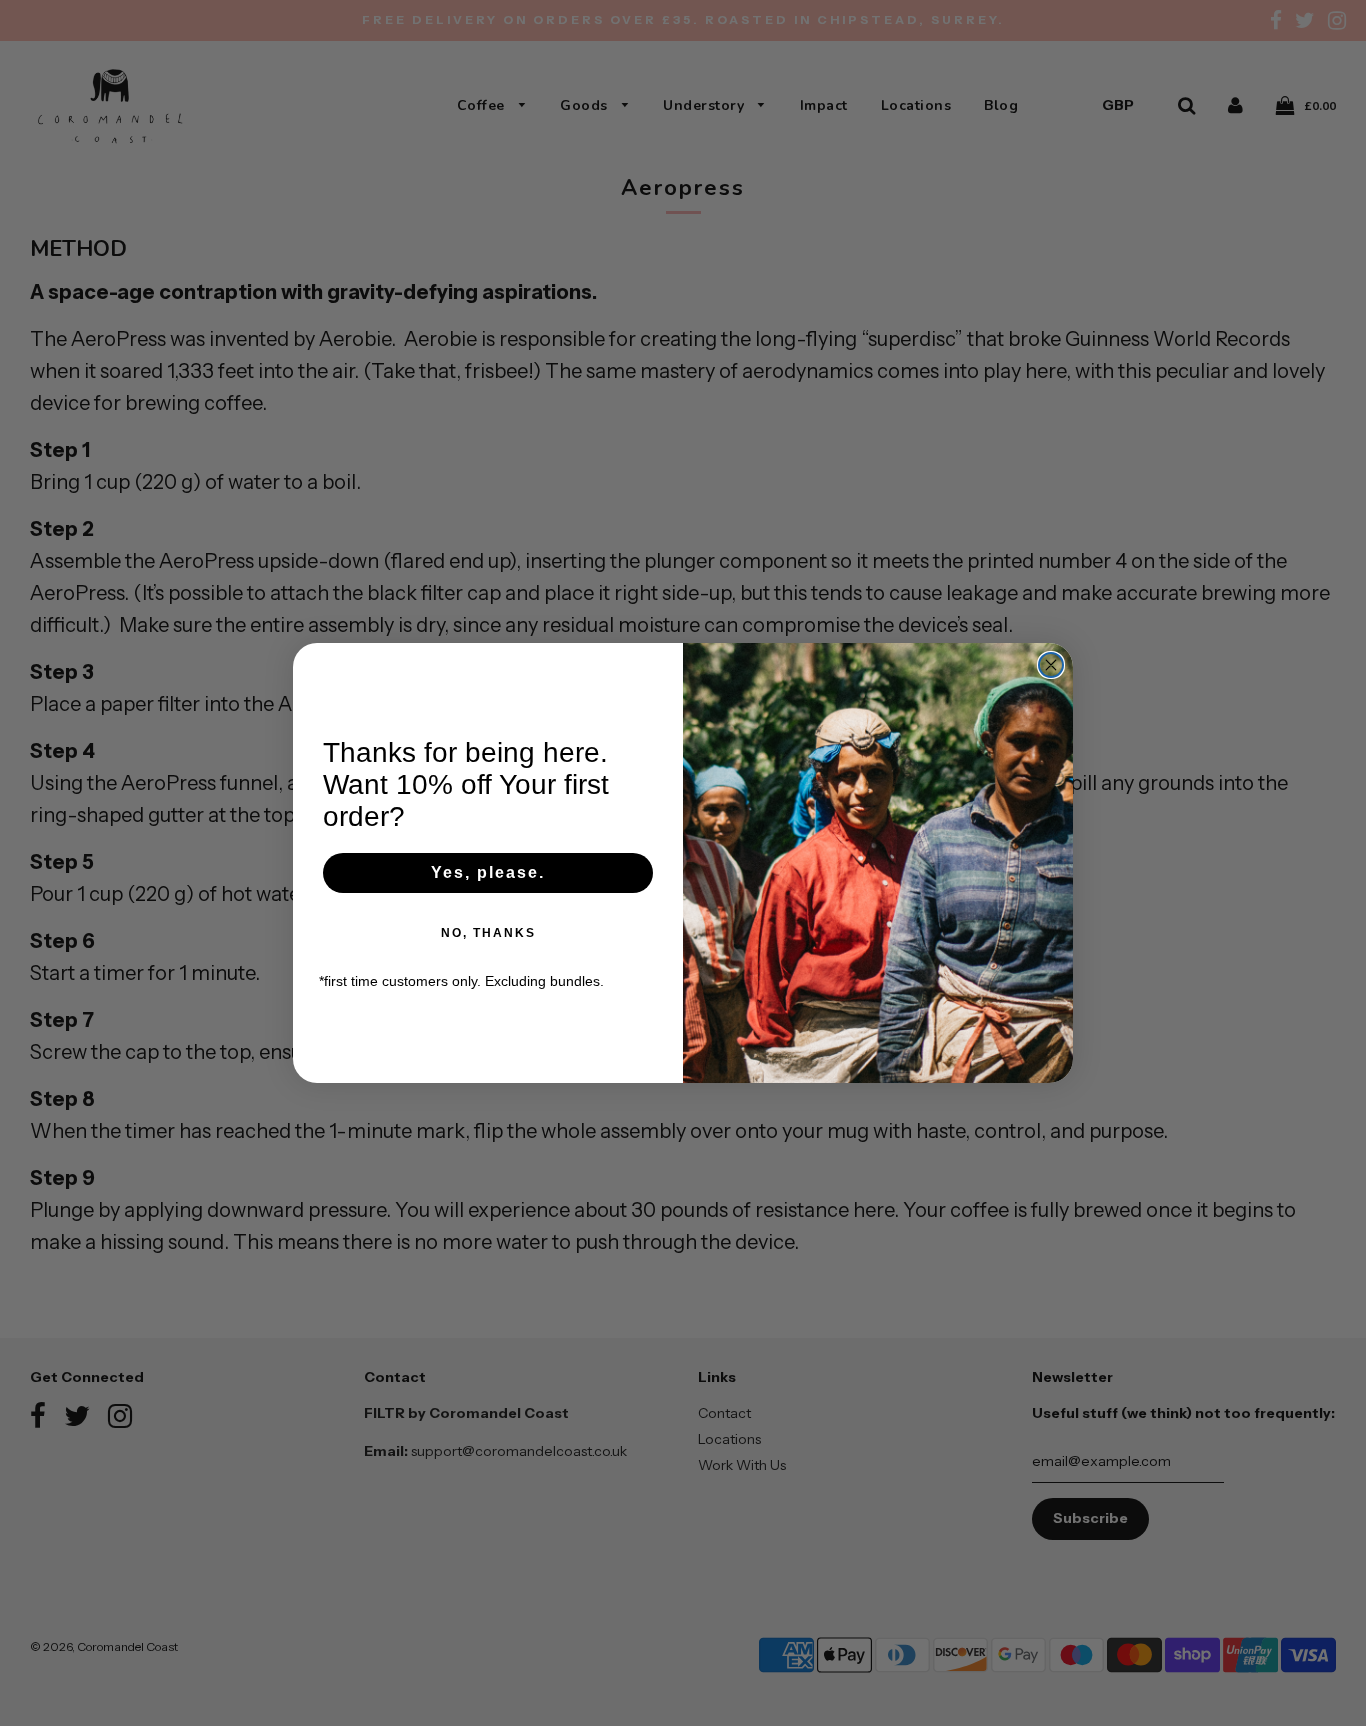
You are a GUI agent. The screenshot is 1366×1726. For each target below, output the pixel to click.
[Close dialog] (1051, 665)
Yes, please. (488, 872)
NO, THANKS (488, 933)
